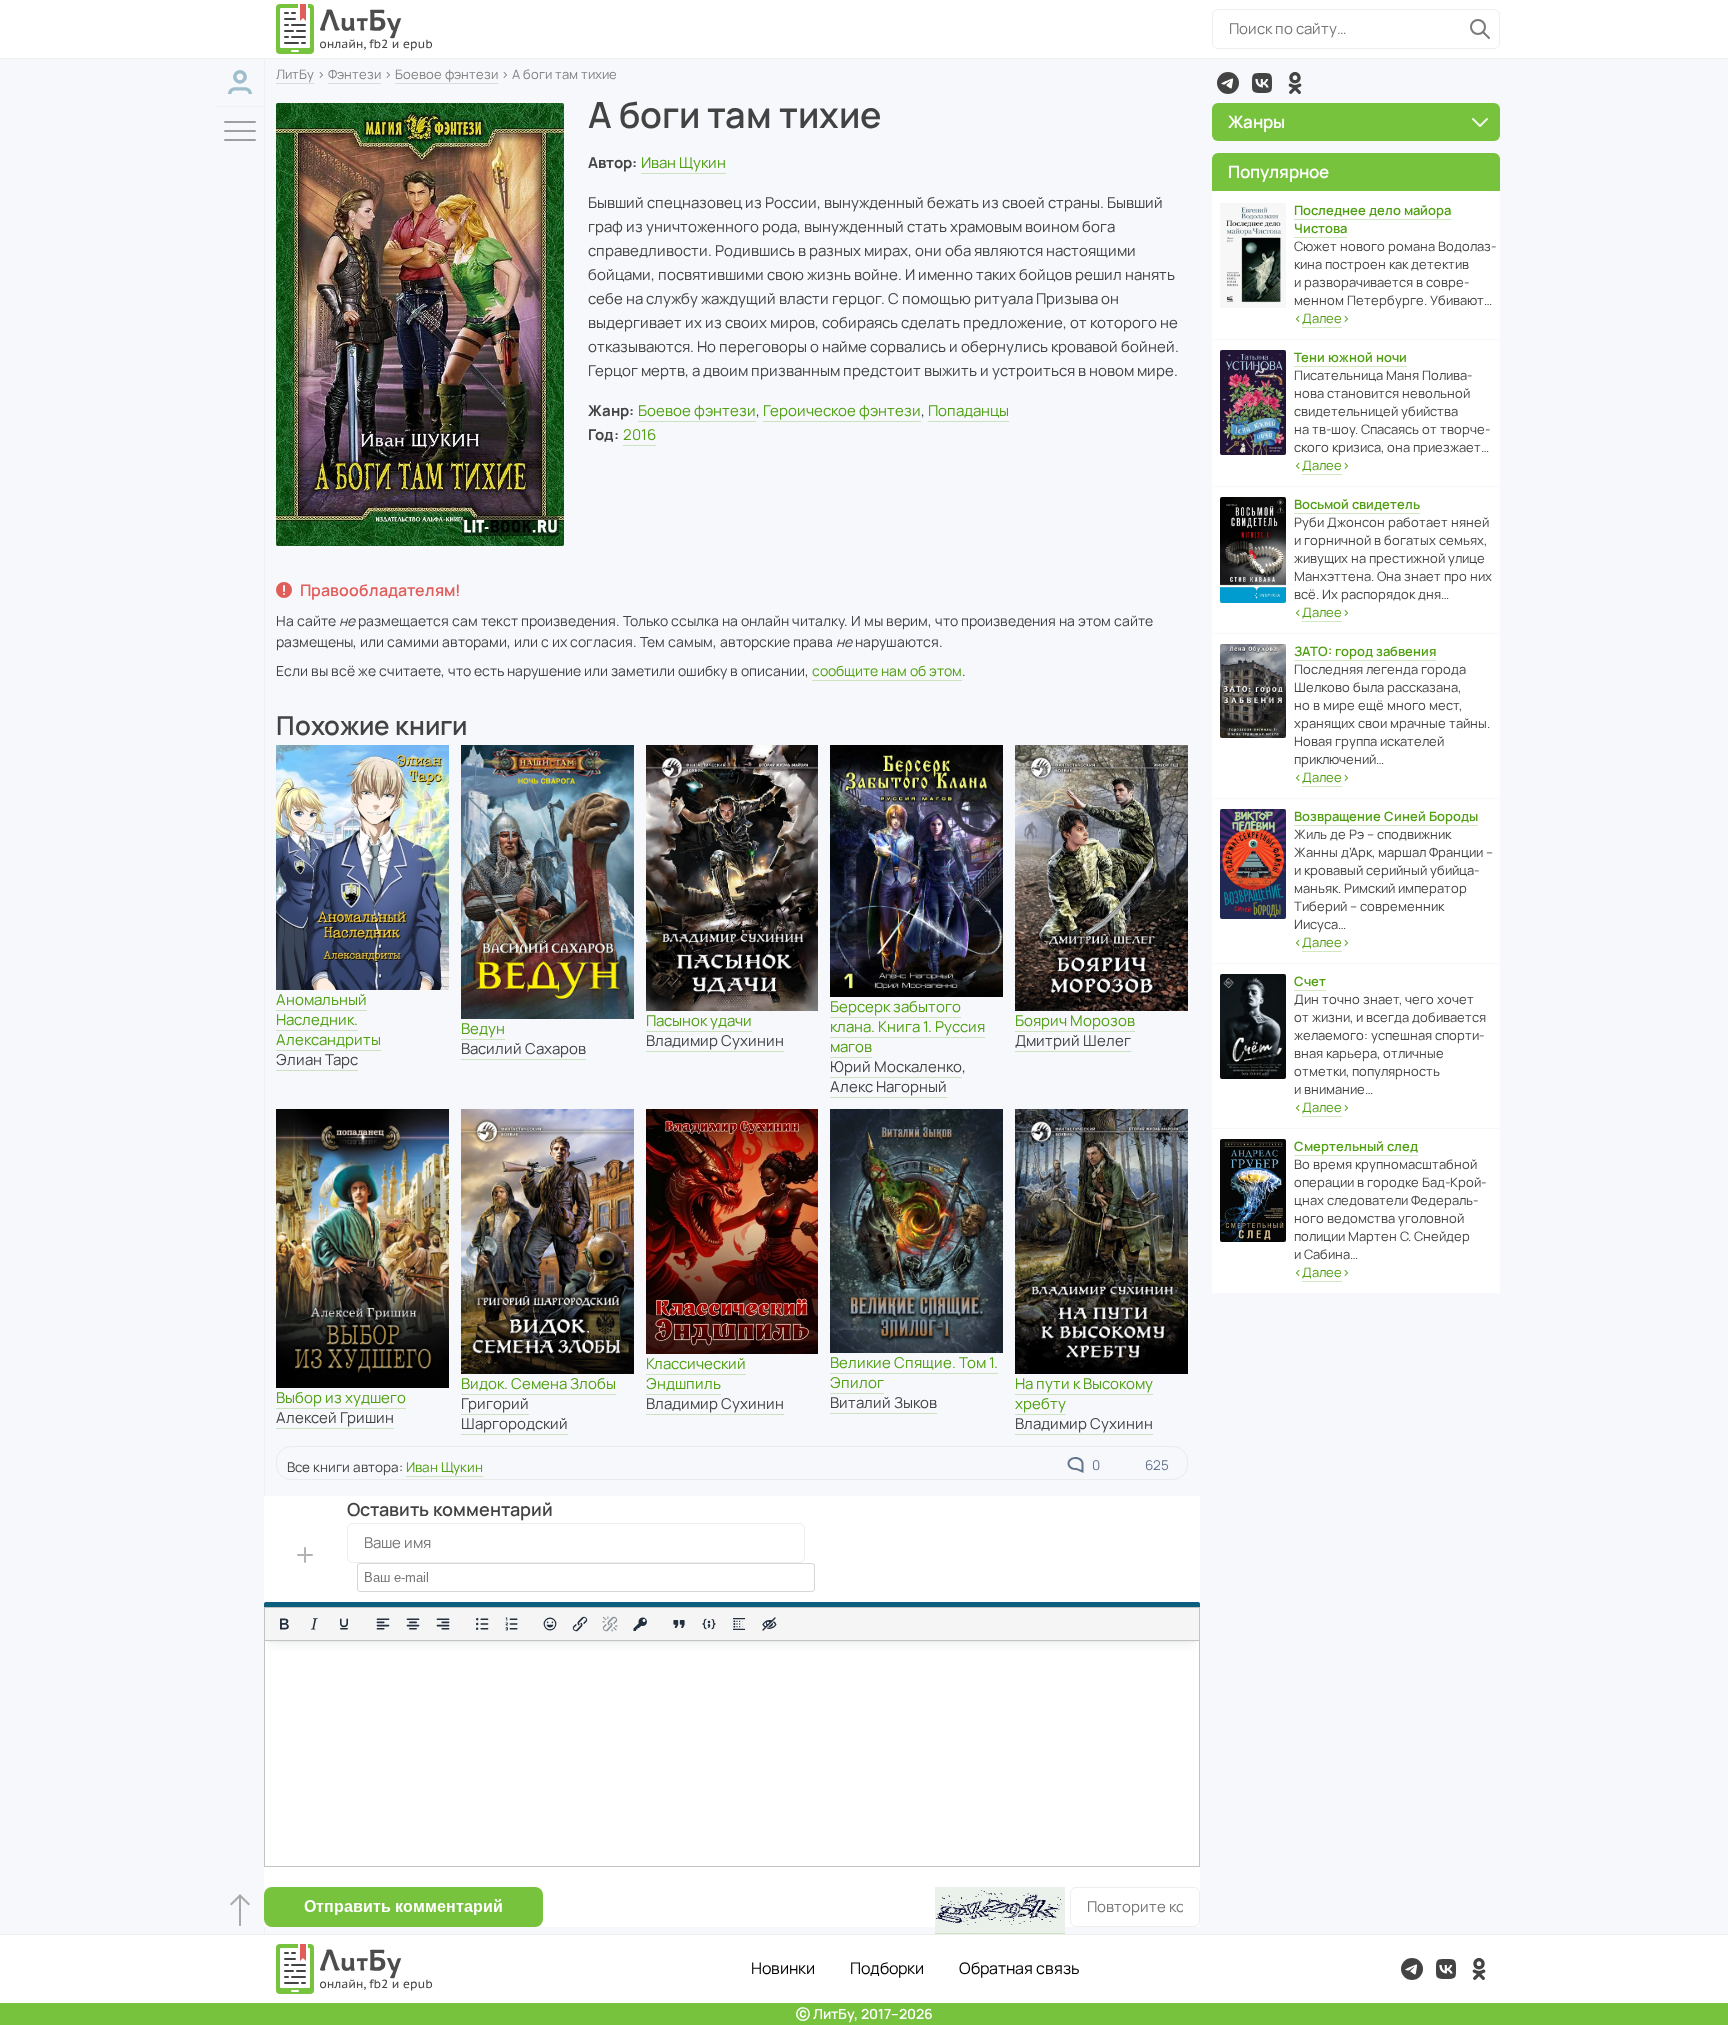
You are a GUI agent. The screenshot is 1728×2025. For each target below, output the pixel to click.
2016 (639, 434)
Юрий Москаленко (896, 1066)
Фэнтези (354, 74)
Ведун (483, 1028)
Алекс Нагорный (888, 1086)
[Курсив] (314, 1624)
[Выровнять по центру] (413, 1624)
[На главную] (355, 29)
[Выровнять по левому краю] (383, 1624)
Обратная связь (1019, 1968)
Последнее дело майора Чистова (1372, 219)
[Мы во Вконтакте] (1262, 83)
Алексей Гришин (335, 1417)
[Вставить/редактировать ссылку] (580, 1624)
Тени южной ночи (1350, 357)
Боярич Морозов (1075, 1020)
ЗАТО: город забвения (1365, 651)
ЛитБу (295, 74)
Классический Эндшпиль (696, 1373)
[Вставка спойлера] (739, 1624)
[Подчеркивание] (344, 1624)
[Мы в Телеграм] (1228, 83)
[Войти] (240, 82)
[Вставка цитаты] (679, 1624)
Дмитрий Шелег (1073, 1040)
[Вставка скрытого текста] (769, 1624)
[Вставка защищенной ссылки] (640, 1624)
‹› (1322, 318)
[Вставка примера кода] (709, 1624)
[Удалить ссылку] (610, 1624)
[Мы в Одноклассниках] (1295, 83)
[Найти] (1480, 29)
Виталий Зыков (883, 1402)
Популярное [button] (1278, 171)
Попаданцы (968, 410)
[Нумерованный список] (512, 1624)
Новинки (783, 1968)
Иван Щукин (683, 162)
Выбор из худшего (341, 1397)
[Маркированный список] (482, 1624)
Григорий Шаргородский (514, 1413)
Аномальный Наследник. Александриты (328, 1019)
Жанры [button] (1256, 121)
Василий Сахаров (523, 1048)
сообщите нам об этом (887, 670)
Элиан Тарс (317, 1059)
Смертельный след (1356, 1146)
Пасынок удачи (699, 1020)
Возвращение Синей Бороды (1386, 816)
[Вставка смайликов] (551, 1624)
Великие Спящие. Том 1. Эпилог (914, 1372)
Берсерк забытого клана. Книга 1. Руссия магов (907, 1026)
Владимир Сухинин (715, 1040)
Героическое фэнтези (842, 410)
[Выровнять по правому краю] (443, 1624)
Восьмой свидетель (1357, 504)
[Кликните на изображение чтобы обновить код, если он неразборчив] (1000, 1910)
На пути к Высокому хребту (1084, 1393)
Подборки (887, 1968)
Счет (1310, 981)
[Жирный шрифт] (284, 1624)
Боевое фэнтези (446, 74)
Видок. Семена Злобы (538, 1383)
